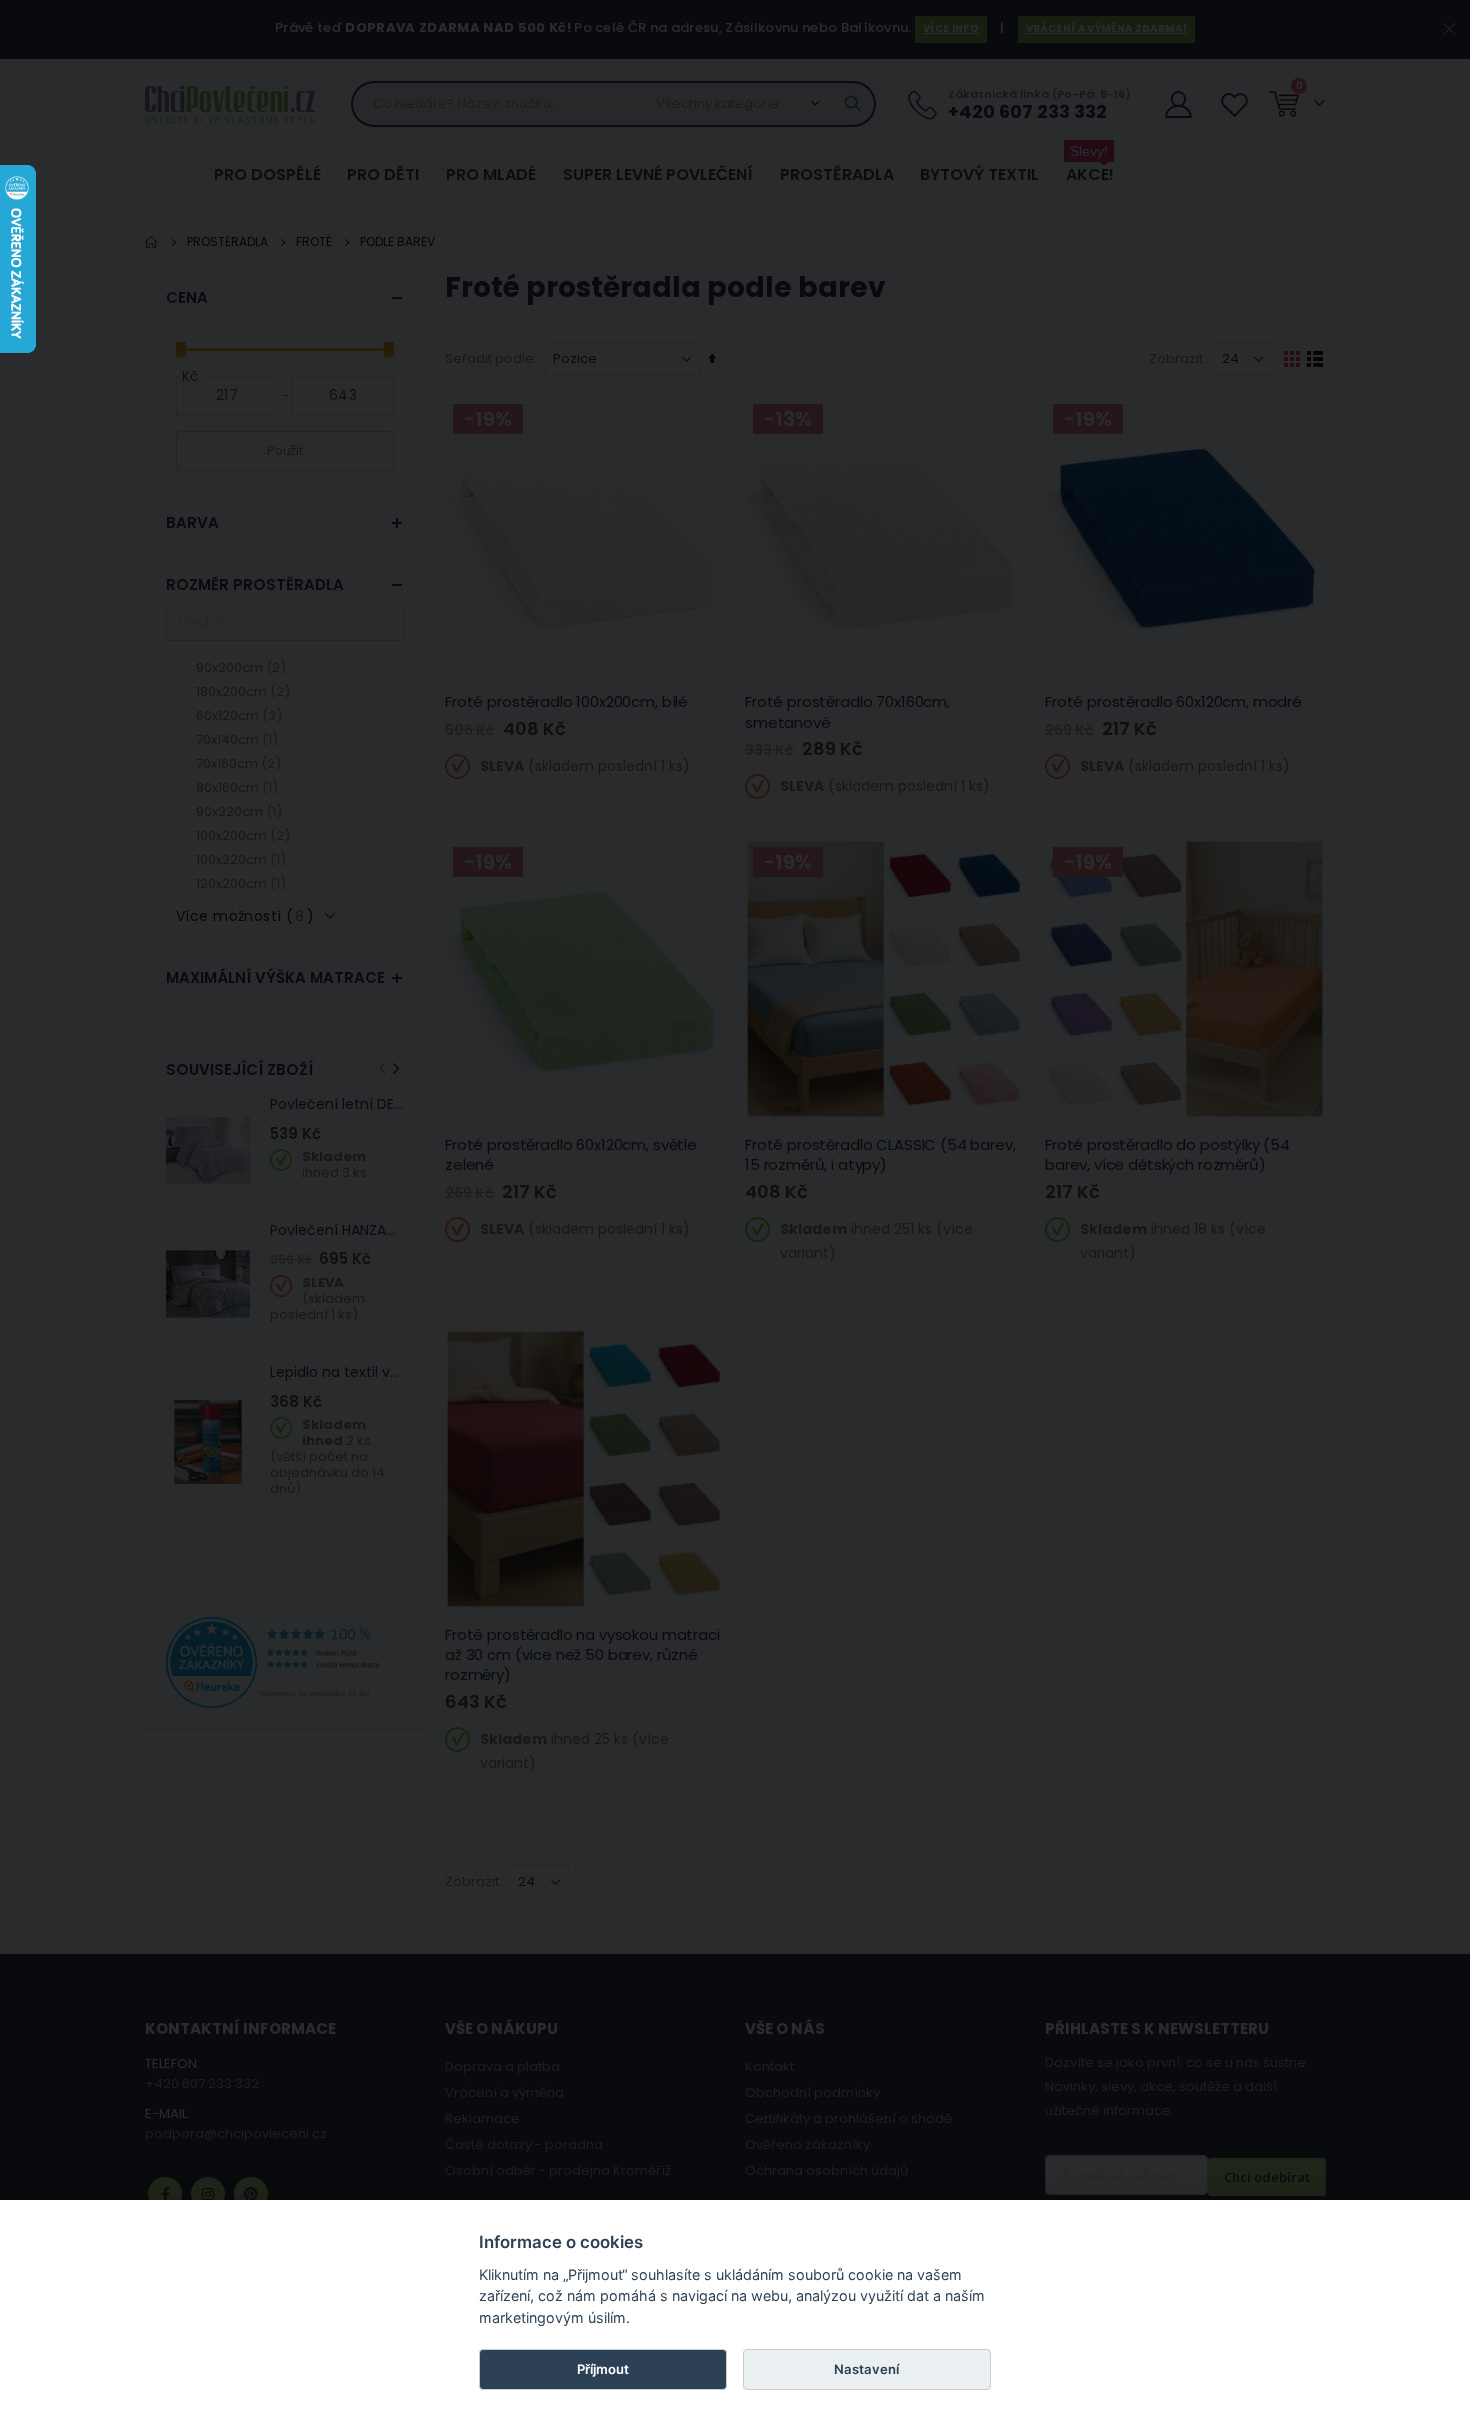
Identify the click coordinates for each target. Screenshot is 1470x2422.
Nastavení (866, 2369)
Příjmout (603, 2369)
